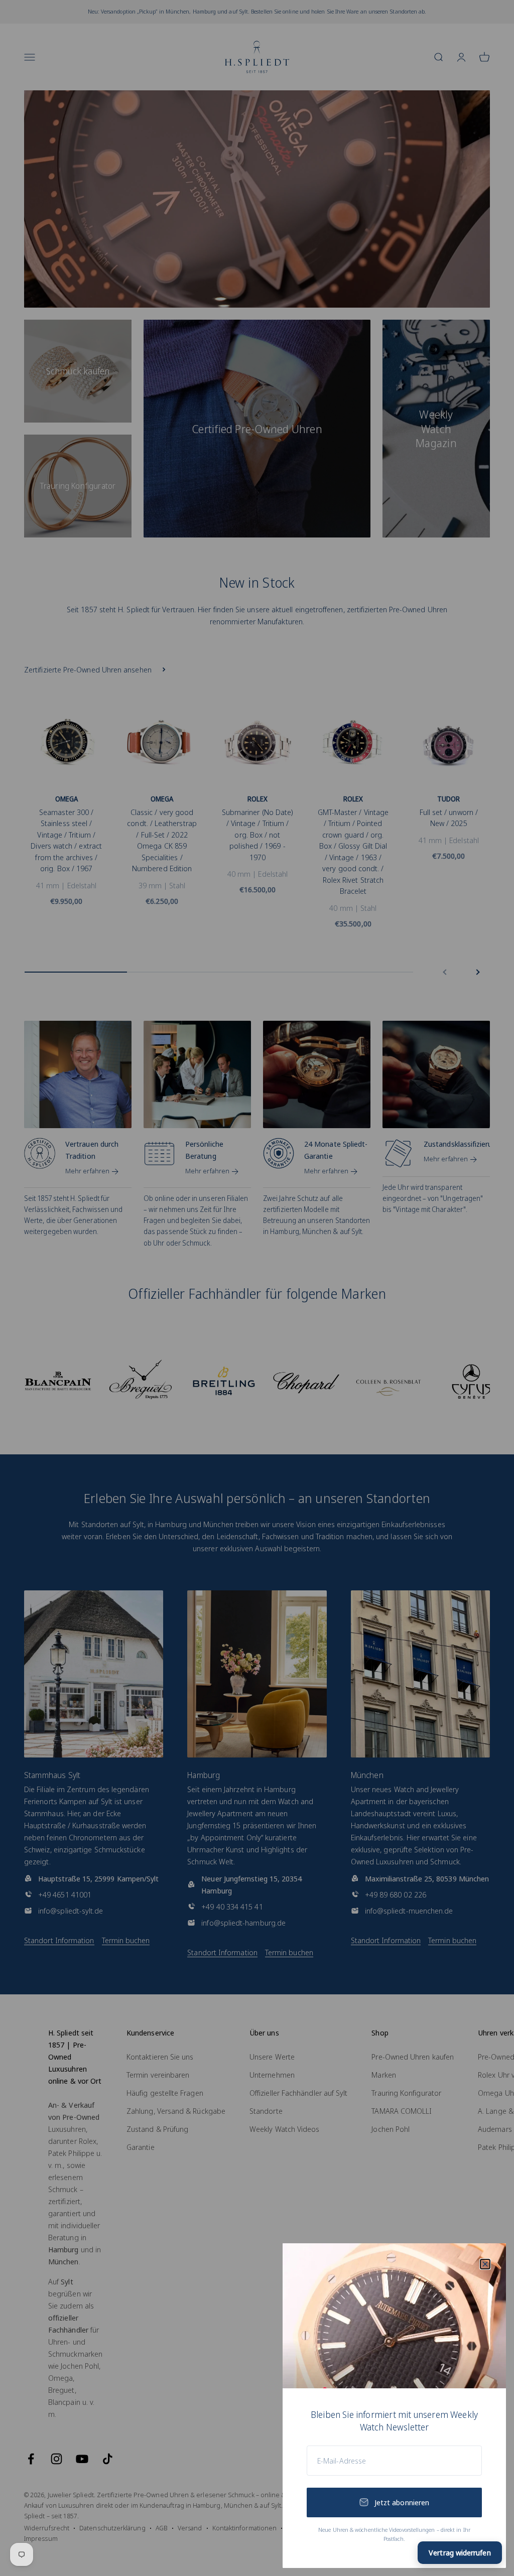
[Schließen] (485, 2264)
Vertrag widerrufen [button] (460, 2552)
